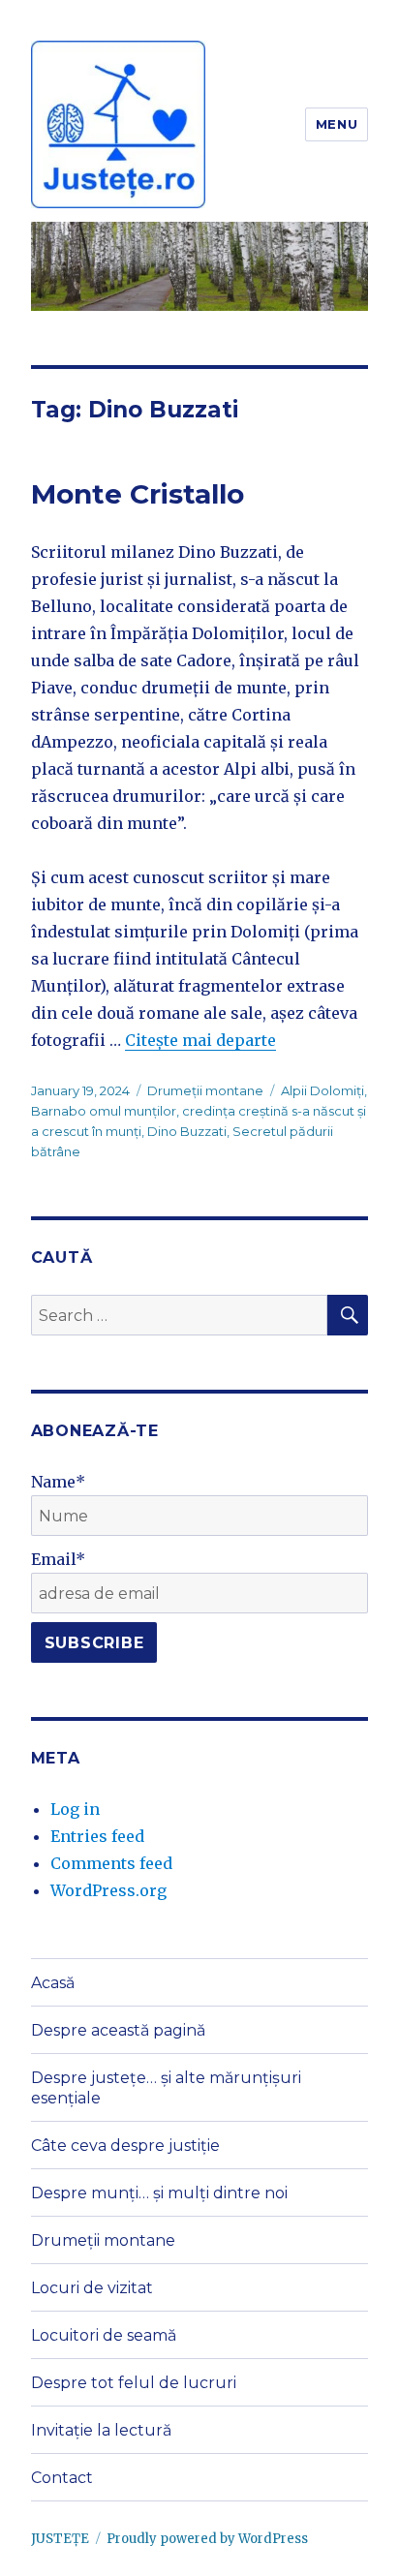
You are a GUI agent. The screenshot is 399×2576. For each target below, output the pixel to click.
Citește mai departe (200, 1040)
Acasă (53, 1983)
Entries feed (97, 1836)
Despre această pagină (118, 2030)
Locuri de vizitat (92, 2288)
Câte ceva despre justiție (125, 2146)
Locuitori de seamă (104, 2335)
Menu (337, 124)
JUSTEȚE (60, 2539)
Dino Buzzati (187, 1131)
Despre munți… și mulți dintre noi (159, 2193)
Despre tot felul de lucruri (134, 2383)
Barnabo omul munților (104, 1111)
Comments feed (111, 1863)
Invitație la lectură (101, 2430)
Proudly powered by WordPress (207, 2539)
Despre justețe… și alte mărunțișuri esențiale (166, 2088)
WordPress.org (108, 1890)
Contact (62, 2478)
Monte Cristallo (138, 494)
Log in (75, 1809)
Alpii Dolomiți (322, 1090)
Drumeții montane (205, 1090)
